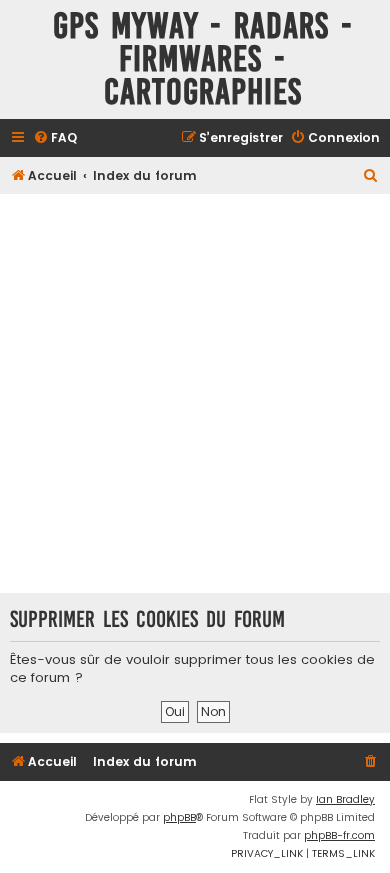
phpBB (179, 817)
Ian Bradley (345, 799)
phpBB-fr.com (339, 835)
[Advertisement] (195, 393)
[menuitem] (55, 138)
